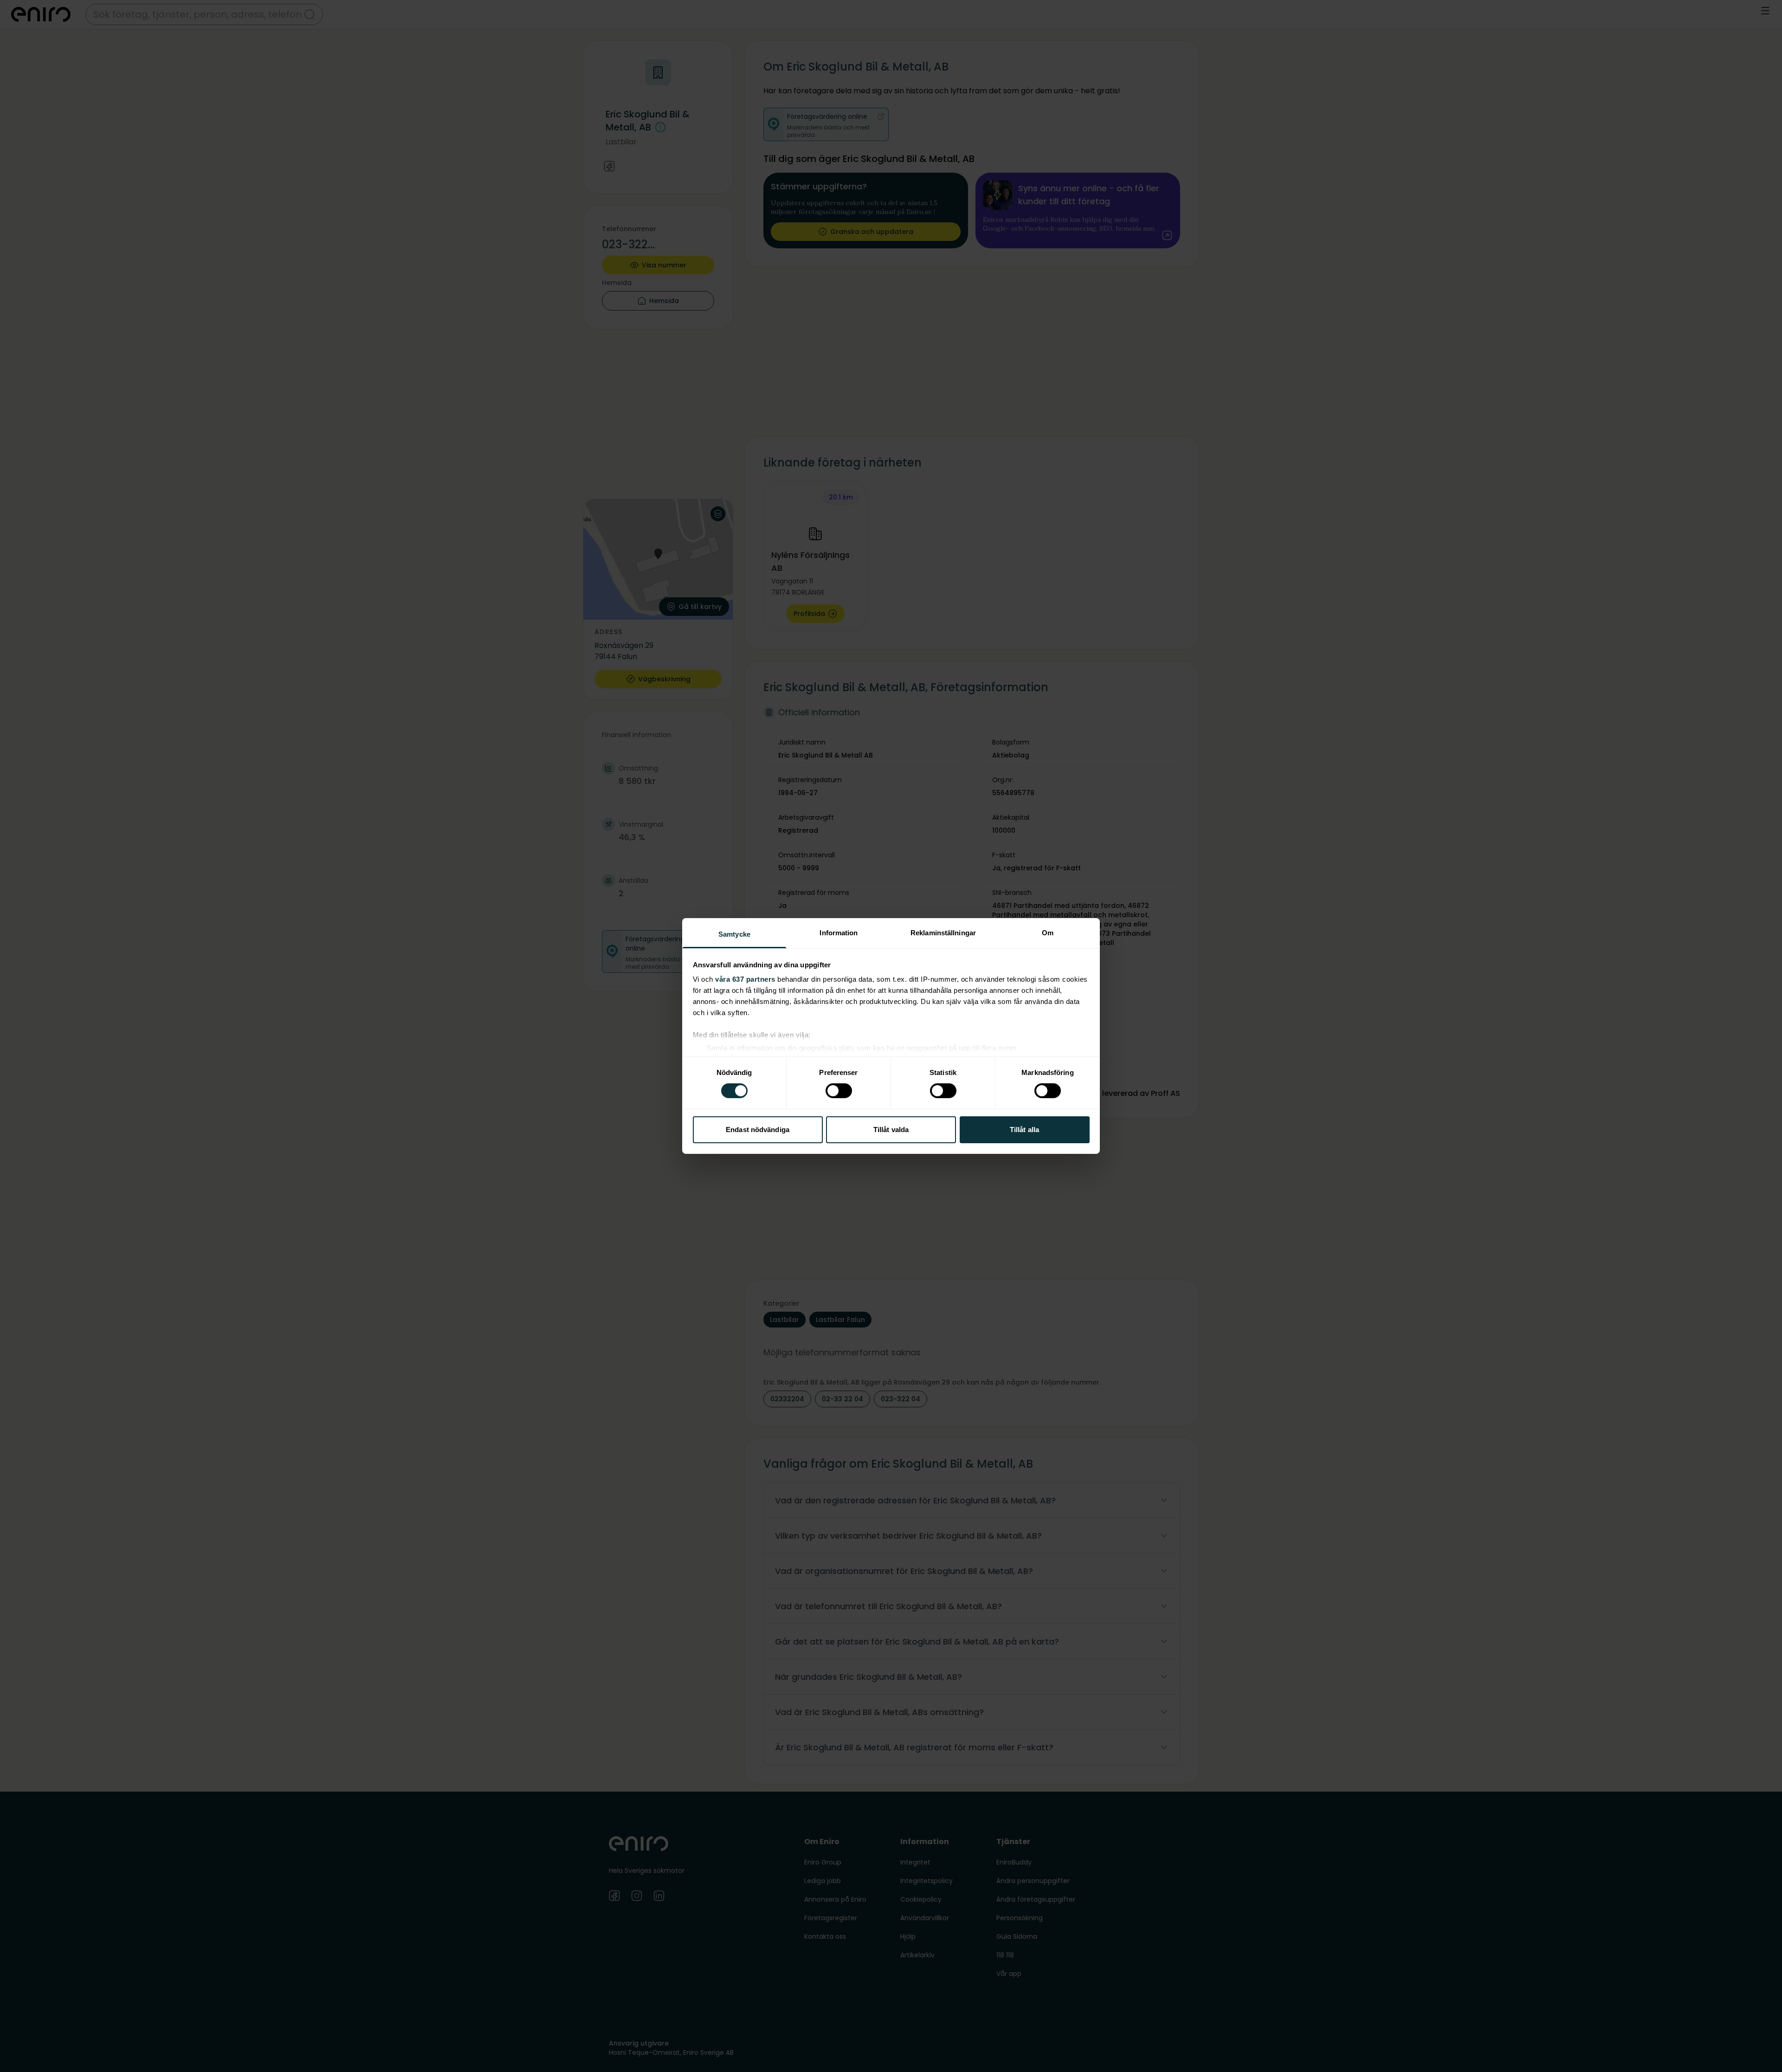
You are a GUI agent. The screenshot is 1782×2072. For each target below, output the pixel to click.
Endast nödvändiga (758, 1130)
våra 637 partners (745, 979)
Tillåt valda (891, 1130)
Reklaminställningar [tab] (943, 933)
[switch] (839, 1091)
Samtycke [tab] (734, 934)
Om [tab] (1048, 933)
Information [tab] (839, 933)
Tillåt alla (1024, 1130)
